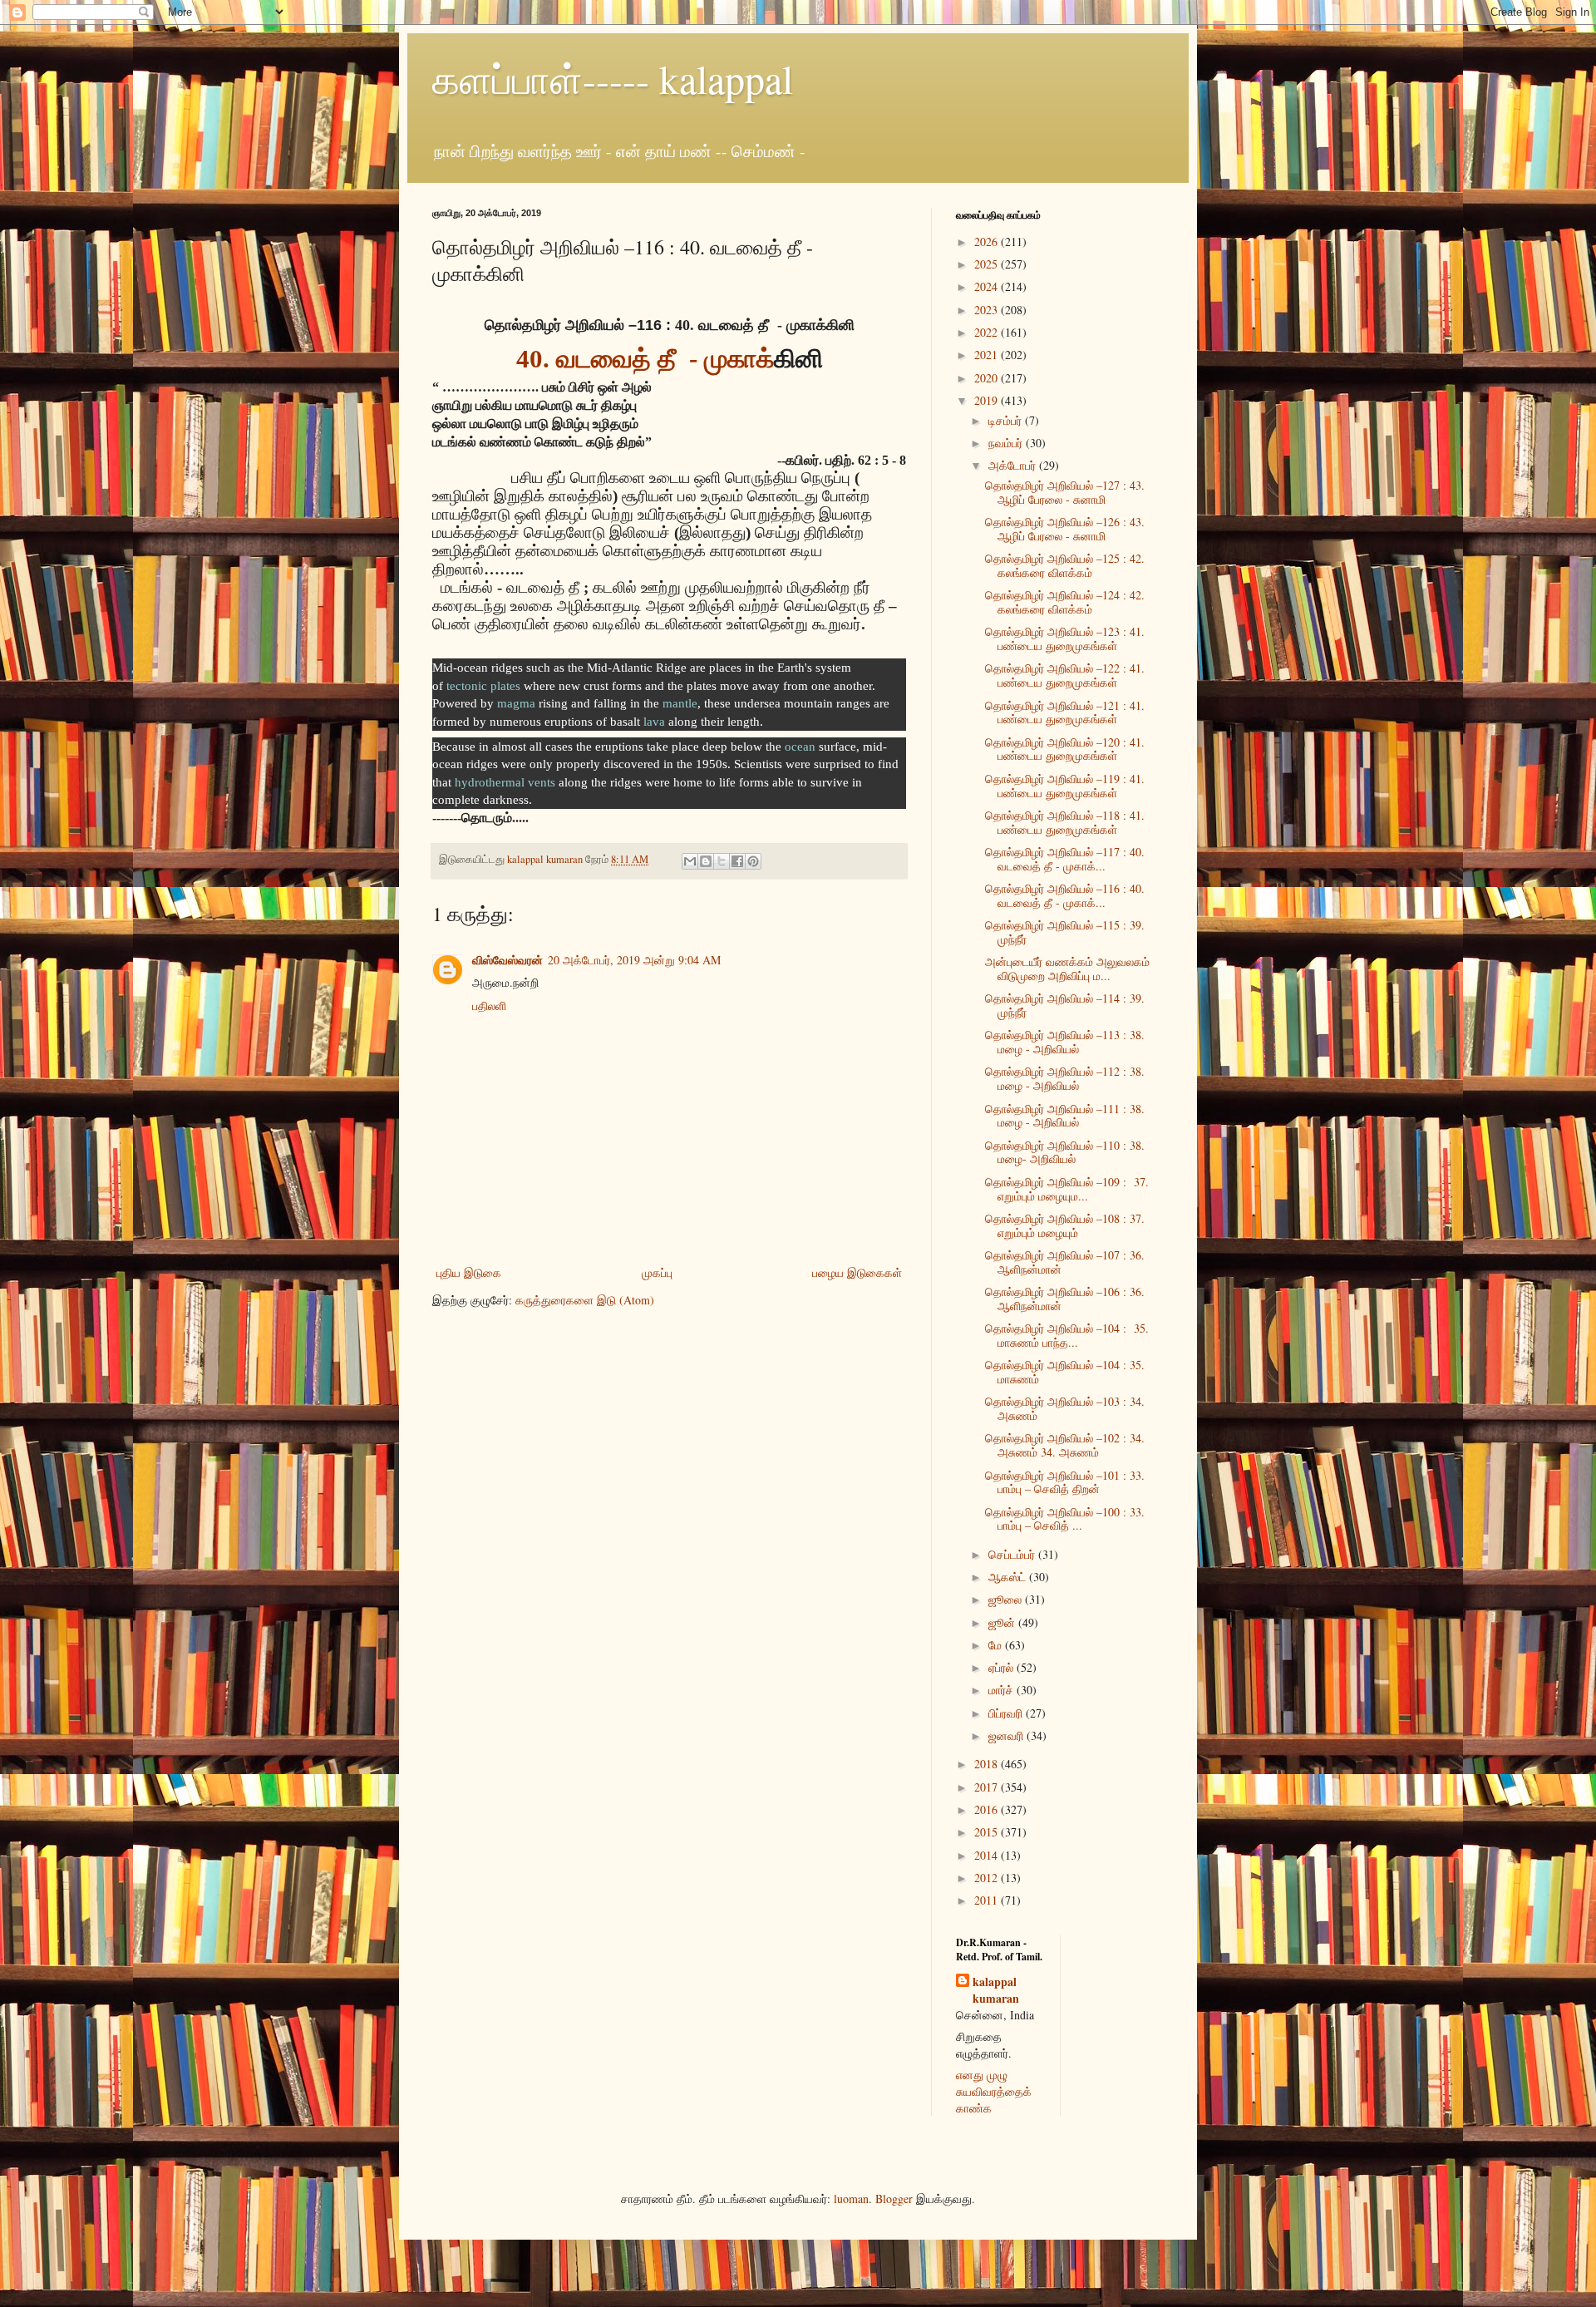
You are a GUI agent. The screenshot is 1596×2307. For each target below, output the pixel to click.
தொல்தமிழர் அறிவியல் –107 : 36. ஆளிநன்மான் (1065, 1262)
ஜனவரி (1007, 1735)
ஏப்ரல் (1002, 1667)
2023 (988, 310)
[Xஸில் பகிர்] (722, 861)
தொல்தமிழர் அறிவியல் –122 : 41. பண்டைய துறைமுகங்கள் (1065, 675)
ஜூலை (1007, 1599)
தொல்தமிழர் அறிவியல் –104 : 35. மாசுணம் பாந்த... (1067, 1335)
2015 (988, 1832)
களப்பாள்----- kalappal (613, 78)
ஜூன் (1003, 1622)
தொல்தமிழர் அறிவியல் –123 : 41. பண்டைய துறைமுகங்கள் (1065, 638)
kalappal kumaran (996, 1990)
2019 (988, 400)
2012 (988, 1878)
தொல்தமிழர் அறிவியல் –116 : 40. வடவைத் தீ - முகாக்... (1065, 895)
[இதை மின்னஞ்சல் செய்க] (690, 861)
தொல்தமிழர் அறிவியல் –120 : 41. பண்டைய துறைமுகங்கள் (1065, 749)
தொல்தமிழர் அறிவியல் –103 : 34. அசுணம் (1065, 1408)
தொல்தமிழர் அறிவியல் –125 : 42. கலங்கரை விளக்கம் (1065, 565)
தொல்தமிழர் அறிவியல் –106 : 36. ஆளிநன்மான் (1065, 1299)
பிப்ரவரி (1007, 1713)
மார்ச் (1002, 1690)
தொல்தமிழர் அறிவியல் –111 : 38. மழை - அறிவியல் (1065, 1116)
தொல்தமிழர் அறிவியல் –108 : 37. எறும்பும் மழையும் (1065, 1225)
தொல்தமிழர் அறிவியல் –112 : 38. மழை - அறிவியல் (1065, 1078)
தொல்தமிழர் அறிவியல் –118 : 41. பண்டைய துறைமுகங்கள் (1065, 822)
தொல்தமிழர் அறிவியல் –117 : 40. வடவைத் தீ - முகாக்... (1065, 859)
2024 (988, 286)
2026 (988, 242)
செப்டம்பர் (1013, 1554)
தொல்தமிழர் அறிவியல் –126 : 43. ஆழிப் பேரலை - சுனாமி (1065, 529)
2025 (988, 264)
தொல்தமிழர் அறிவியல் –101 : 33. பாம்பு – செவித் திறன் (1065, 1482)
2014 (988, 1855)
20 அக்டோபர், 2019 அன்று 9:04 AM (634, 960)
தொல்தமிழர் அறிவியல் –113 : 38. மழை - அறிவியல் (1065, 1042)
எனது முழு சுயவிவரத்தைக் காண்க (994, 2091)
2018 (988, 1764)
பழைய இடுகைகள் (857, 1272)
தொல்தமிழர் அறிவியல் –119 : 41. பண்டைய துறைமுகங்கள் (1065, 786)
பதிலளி (489, 1006)
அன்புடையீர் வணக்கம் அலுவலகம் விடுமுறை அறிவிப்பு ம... (1067, 969)
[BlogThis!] (706, 861)
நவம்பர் (1007, 443)
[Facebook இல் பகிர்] (737, 861)
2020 (988, 378)
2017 (988, 1787)
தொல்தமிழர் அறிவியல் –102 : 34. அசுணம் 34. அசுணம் (1065, 1445)
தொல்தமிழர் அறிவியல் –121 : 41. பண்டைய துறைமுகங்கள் (1065, 712)
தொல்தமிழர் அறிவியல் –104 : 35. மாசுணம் (1065, 1372)
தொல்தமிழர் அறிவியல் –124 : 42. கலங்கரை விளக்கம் (1065, 602)
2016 (988, 1809)
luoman (851, 2199)
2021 (988, 355)
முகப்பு (657, 1272)
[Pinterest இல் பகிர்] (753, 861)
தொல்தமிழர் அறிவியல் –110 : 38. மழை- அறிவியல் (1065, 1152)
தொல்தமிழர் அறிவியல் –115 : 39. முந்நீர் (1065, 932)
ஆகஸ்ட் (1009, 1577)
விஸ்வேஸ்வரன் (507, 960)
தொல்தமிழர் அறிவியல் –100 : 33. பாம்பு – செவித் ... (1065, 1519)
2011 (988, 1900)
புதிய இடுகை (469, 1272)
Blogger (894, 2199)
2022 (988, 332)
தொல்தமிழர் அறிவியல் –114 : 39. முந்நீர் (1065, 1005)
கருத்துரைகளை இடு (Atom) (585, 1300)
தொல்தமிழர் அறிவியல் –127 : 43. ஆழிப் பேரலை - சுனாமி (1065, 492)
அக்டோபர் (1014, 465)
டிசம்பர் (1007, 420)
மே (997, 1645)
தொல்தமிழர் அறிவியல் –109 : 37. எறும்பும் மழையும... (1067, 1189)
